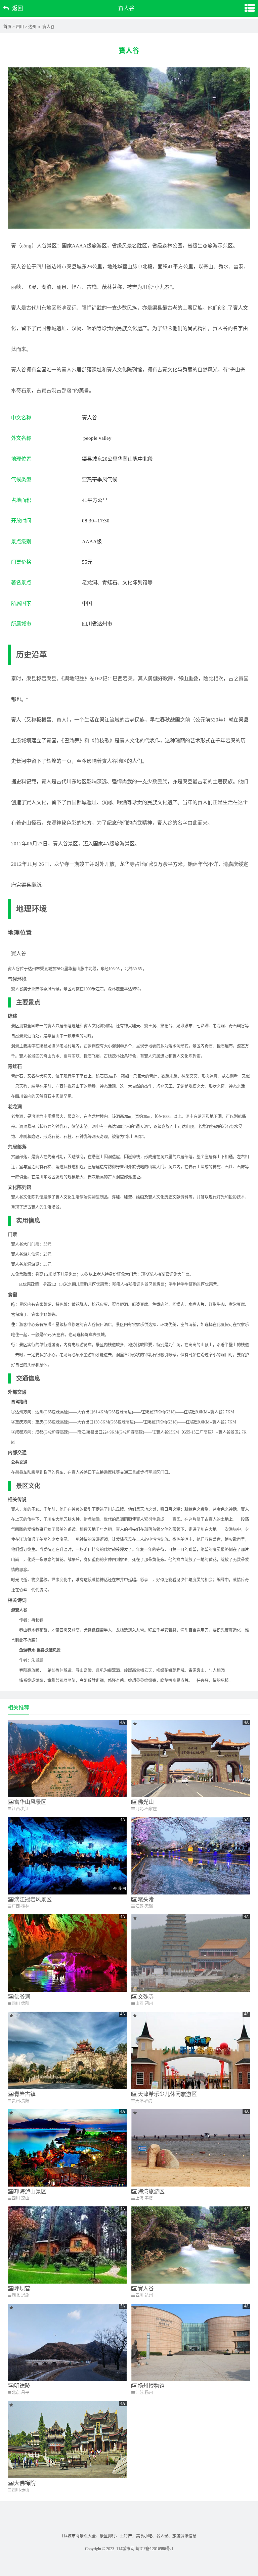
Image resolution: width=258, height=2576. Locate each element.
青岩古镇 (25, 2094)
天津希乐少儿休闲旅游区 (167, 2094)
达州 (32, 27)
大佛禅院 (25, 2483)
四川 (20, 27)
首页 (7, 27)
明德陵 (22, 2386)
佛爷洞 (22, 1997)
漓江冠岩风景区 (33, 1899)
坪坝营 (22, 2288)
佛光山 (146, 1802)
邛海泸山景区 (30, 2191)
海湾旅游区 (151, 2191)
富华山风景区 (30, 1802)
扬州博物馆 (151, 2386)
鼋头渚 (146, 1899)
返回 (17, 8)
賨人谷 (146, 2288)
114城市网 (125, 2549)
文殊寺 (146, 1997)
